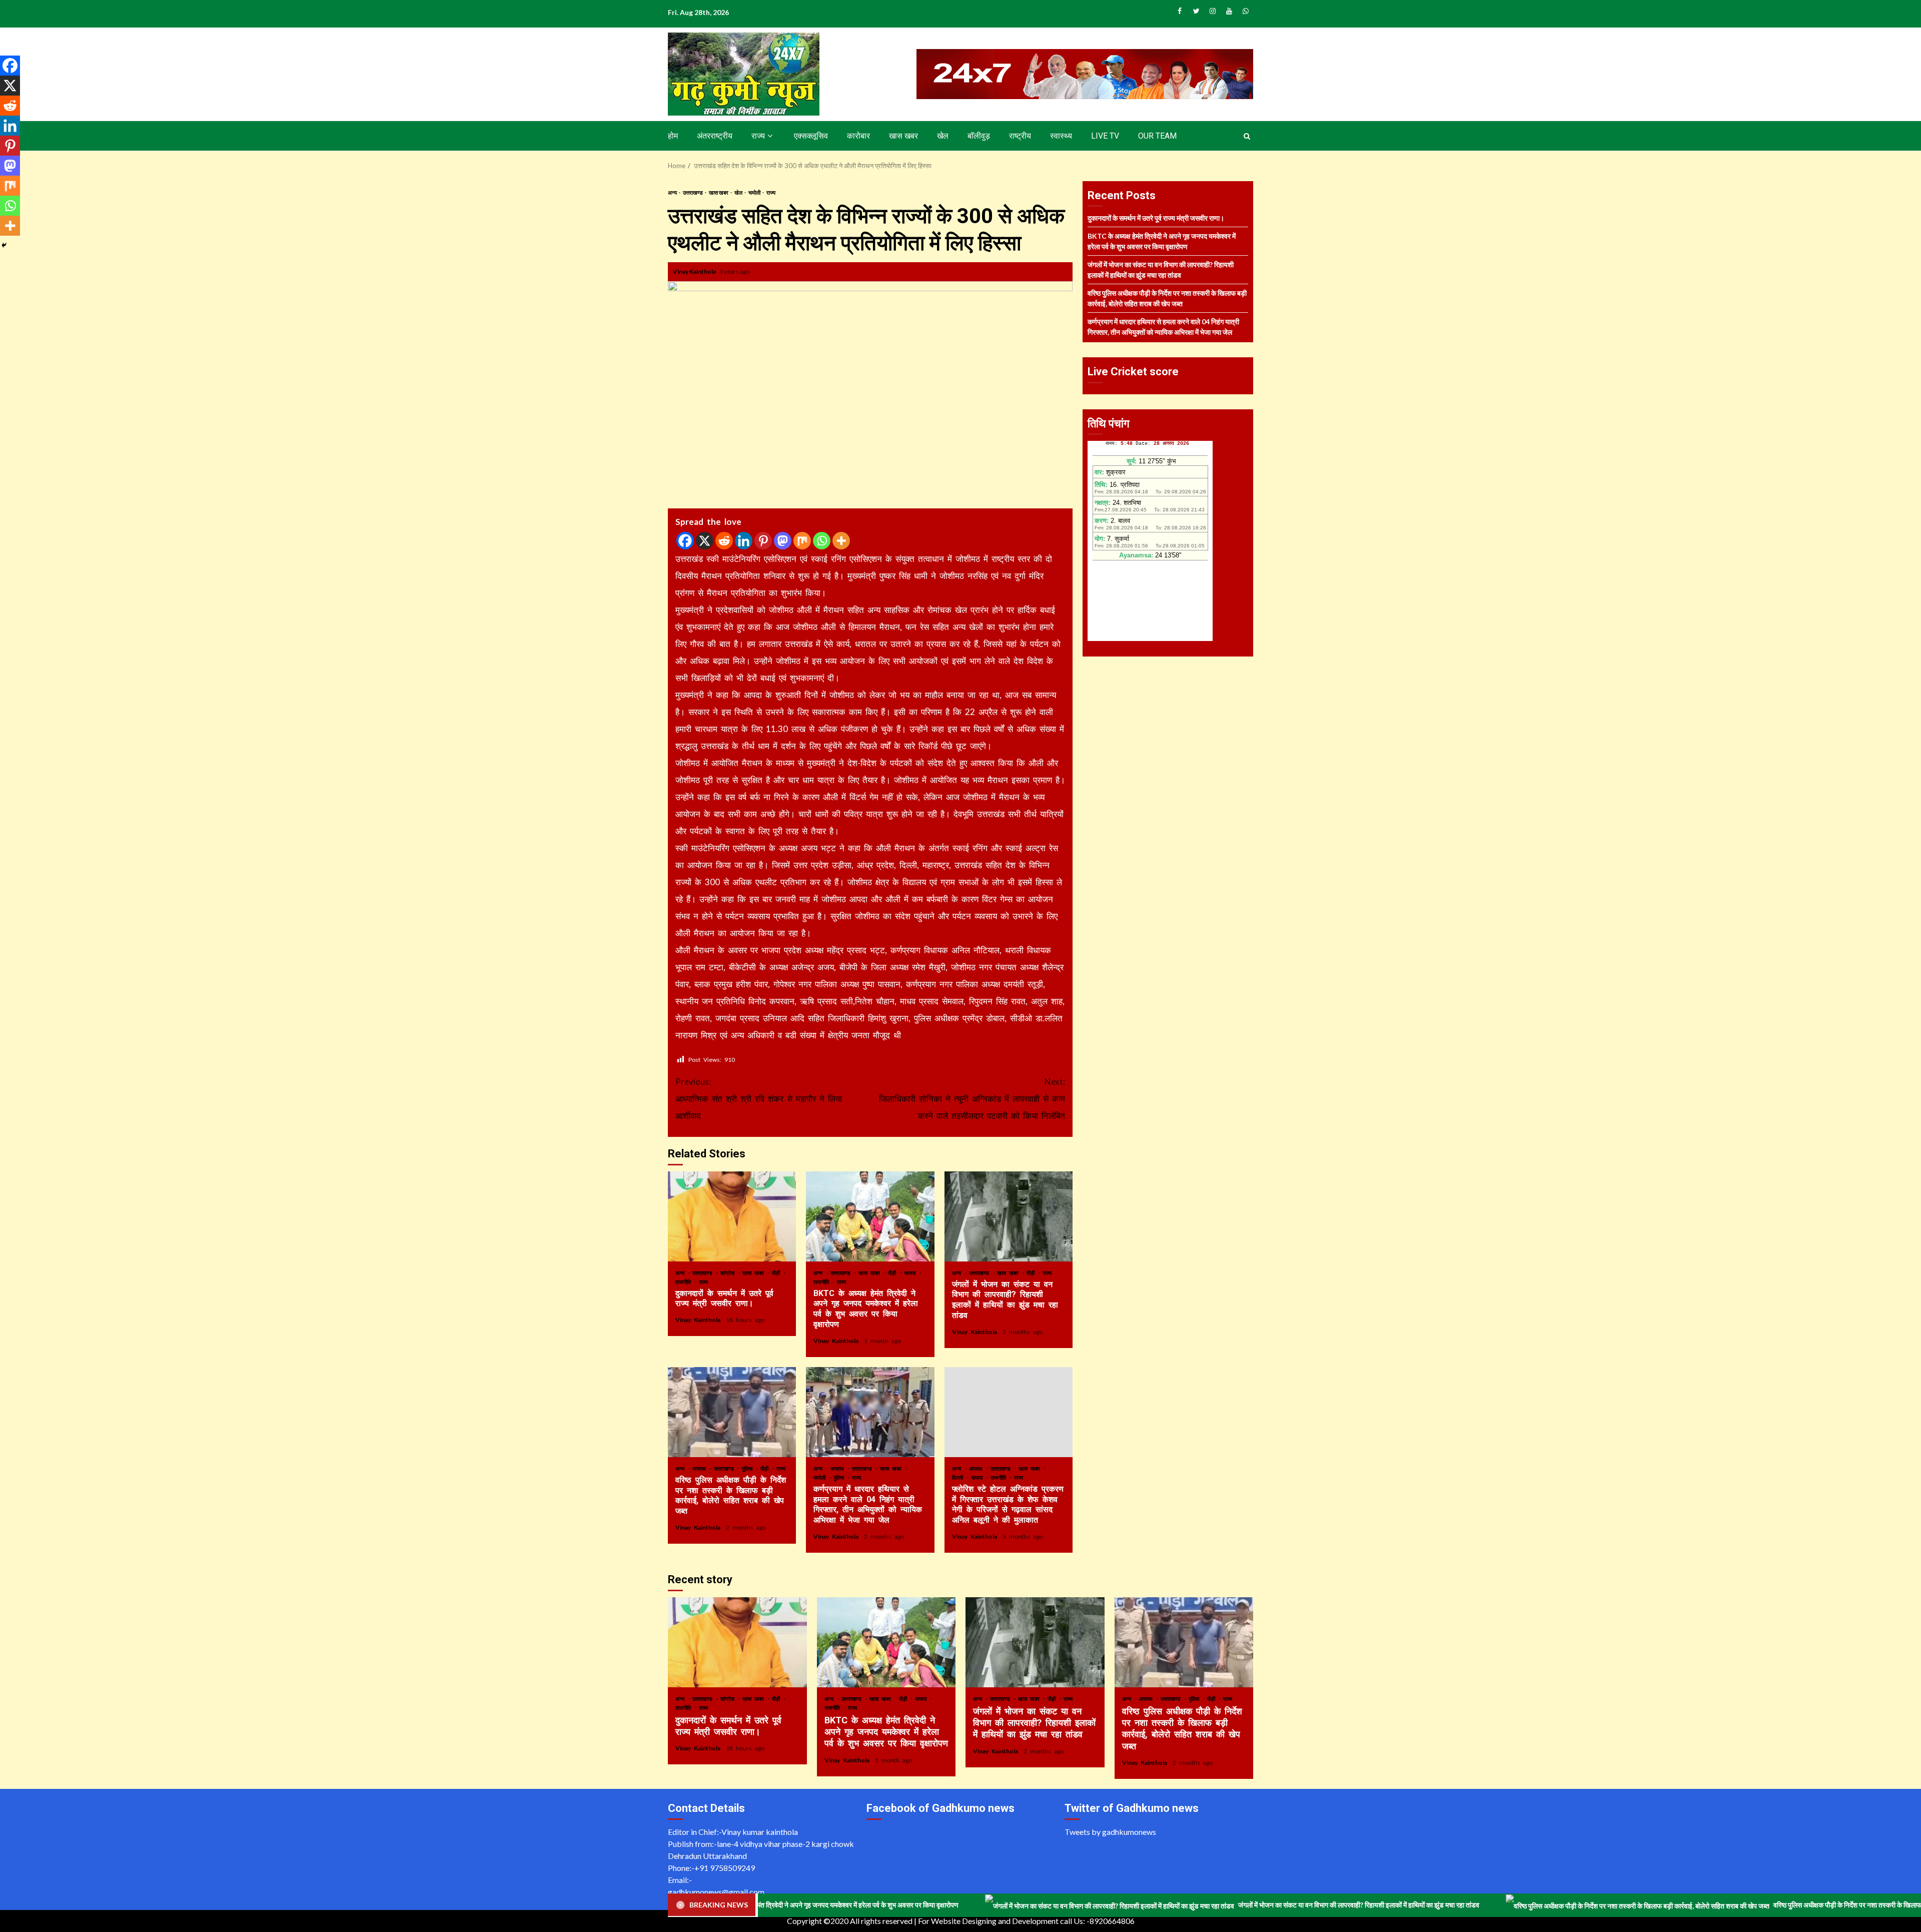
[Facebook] (685, 541)
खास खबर (903, 136)
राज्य (758, 136)
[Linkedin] (744, 541)
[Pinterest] (763, 541)
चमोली (755, 192)
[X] (705, 541)
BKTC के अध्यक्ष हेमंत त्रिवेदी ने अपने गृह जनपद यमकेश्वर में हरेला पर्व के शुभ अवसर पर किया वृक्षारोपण (870, 1216)
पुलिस (749, 1468)
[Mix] (802, 541)
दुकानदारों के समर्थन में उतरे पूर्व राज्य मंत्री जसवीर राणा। (732, 1216)
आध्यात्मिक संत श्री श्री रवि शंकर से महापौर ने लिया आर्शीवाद (759, 1099)
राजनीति (685, 1282)
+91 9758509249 (725, 1868)
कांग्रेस (729, 1273)
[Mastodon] (783, 541)
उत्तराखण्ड (693, 192)
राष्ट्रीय (1020, 136)
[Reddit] (724, 541)
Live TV (1105, 136)
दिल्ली (959, 1477)
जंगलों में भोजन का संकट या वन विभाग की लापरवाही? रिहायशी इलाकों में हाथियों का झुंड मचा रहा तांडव (1009, 1216)
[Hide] (4, 245)
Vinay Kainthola (695, 271)
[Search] (1247, 136)
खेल (943, 136)
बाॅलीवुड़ (979, 136)
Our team (1157, 136)
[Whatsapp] (822, 541)
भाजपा (911, 1273)
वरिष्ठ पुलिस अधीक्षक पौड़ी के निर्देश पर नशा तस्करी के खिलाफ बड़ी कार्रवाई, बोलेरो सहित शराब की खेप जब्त (732, 1412)
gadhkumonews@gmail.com (716, 1892)
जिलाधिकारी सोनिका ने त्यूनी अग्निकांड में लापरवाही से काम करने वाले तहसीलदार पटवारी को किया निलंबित (972, 1099)
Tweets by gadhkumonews (1110, 1832)
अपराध (701, 1468)
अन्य (673, 192)
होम (673, 136)
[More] (841, 541)
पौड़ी (777, 1273)
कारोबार (858, 136)
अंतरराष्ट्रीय (715, 136)
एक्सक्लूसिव (811, 136)
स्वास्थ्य (1061, 136)
